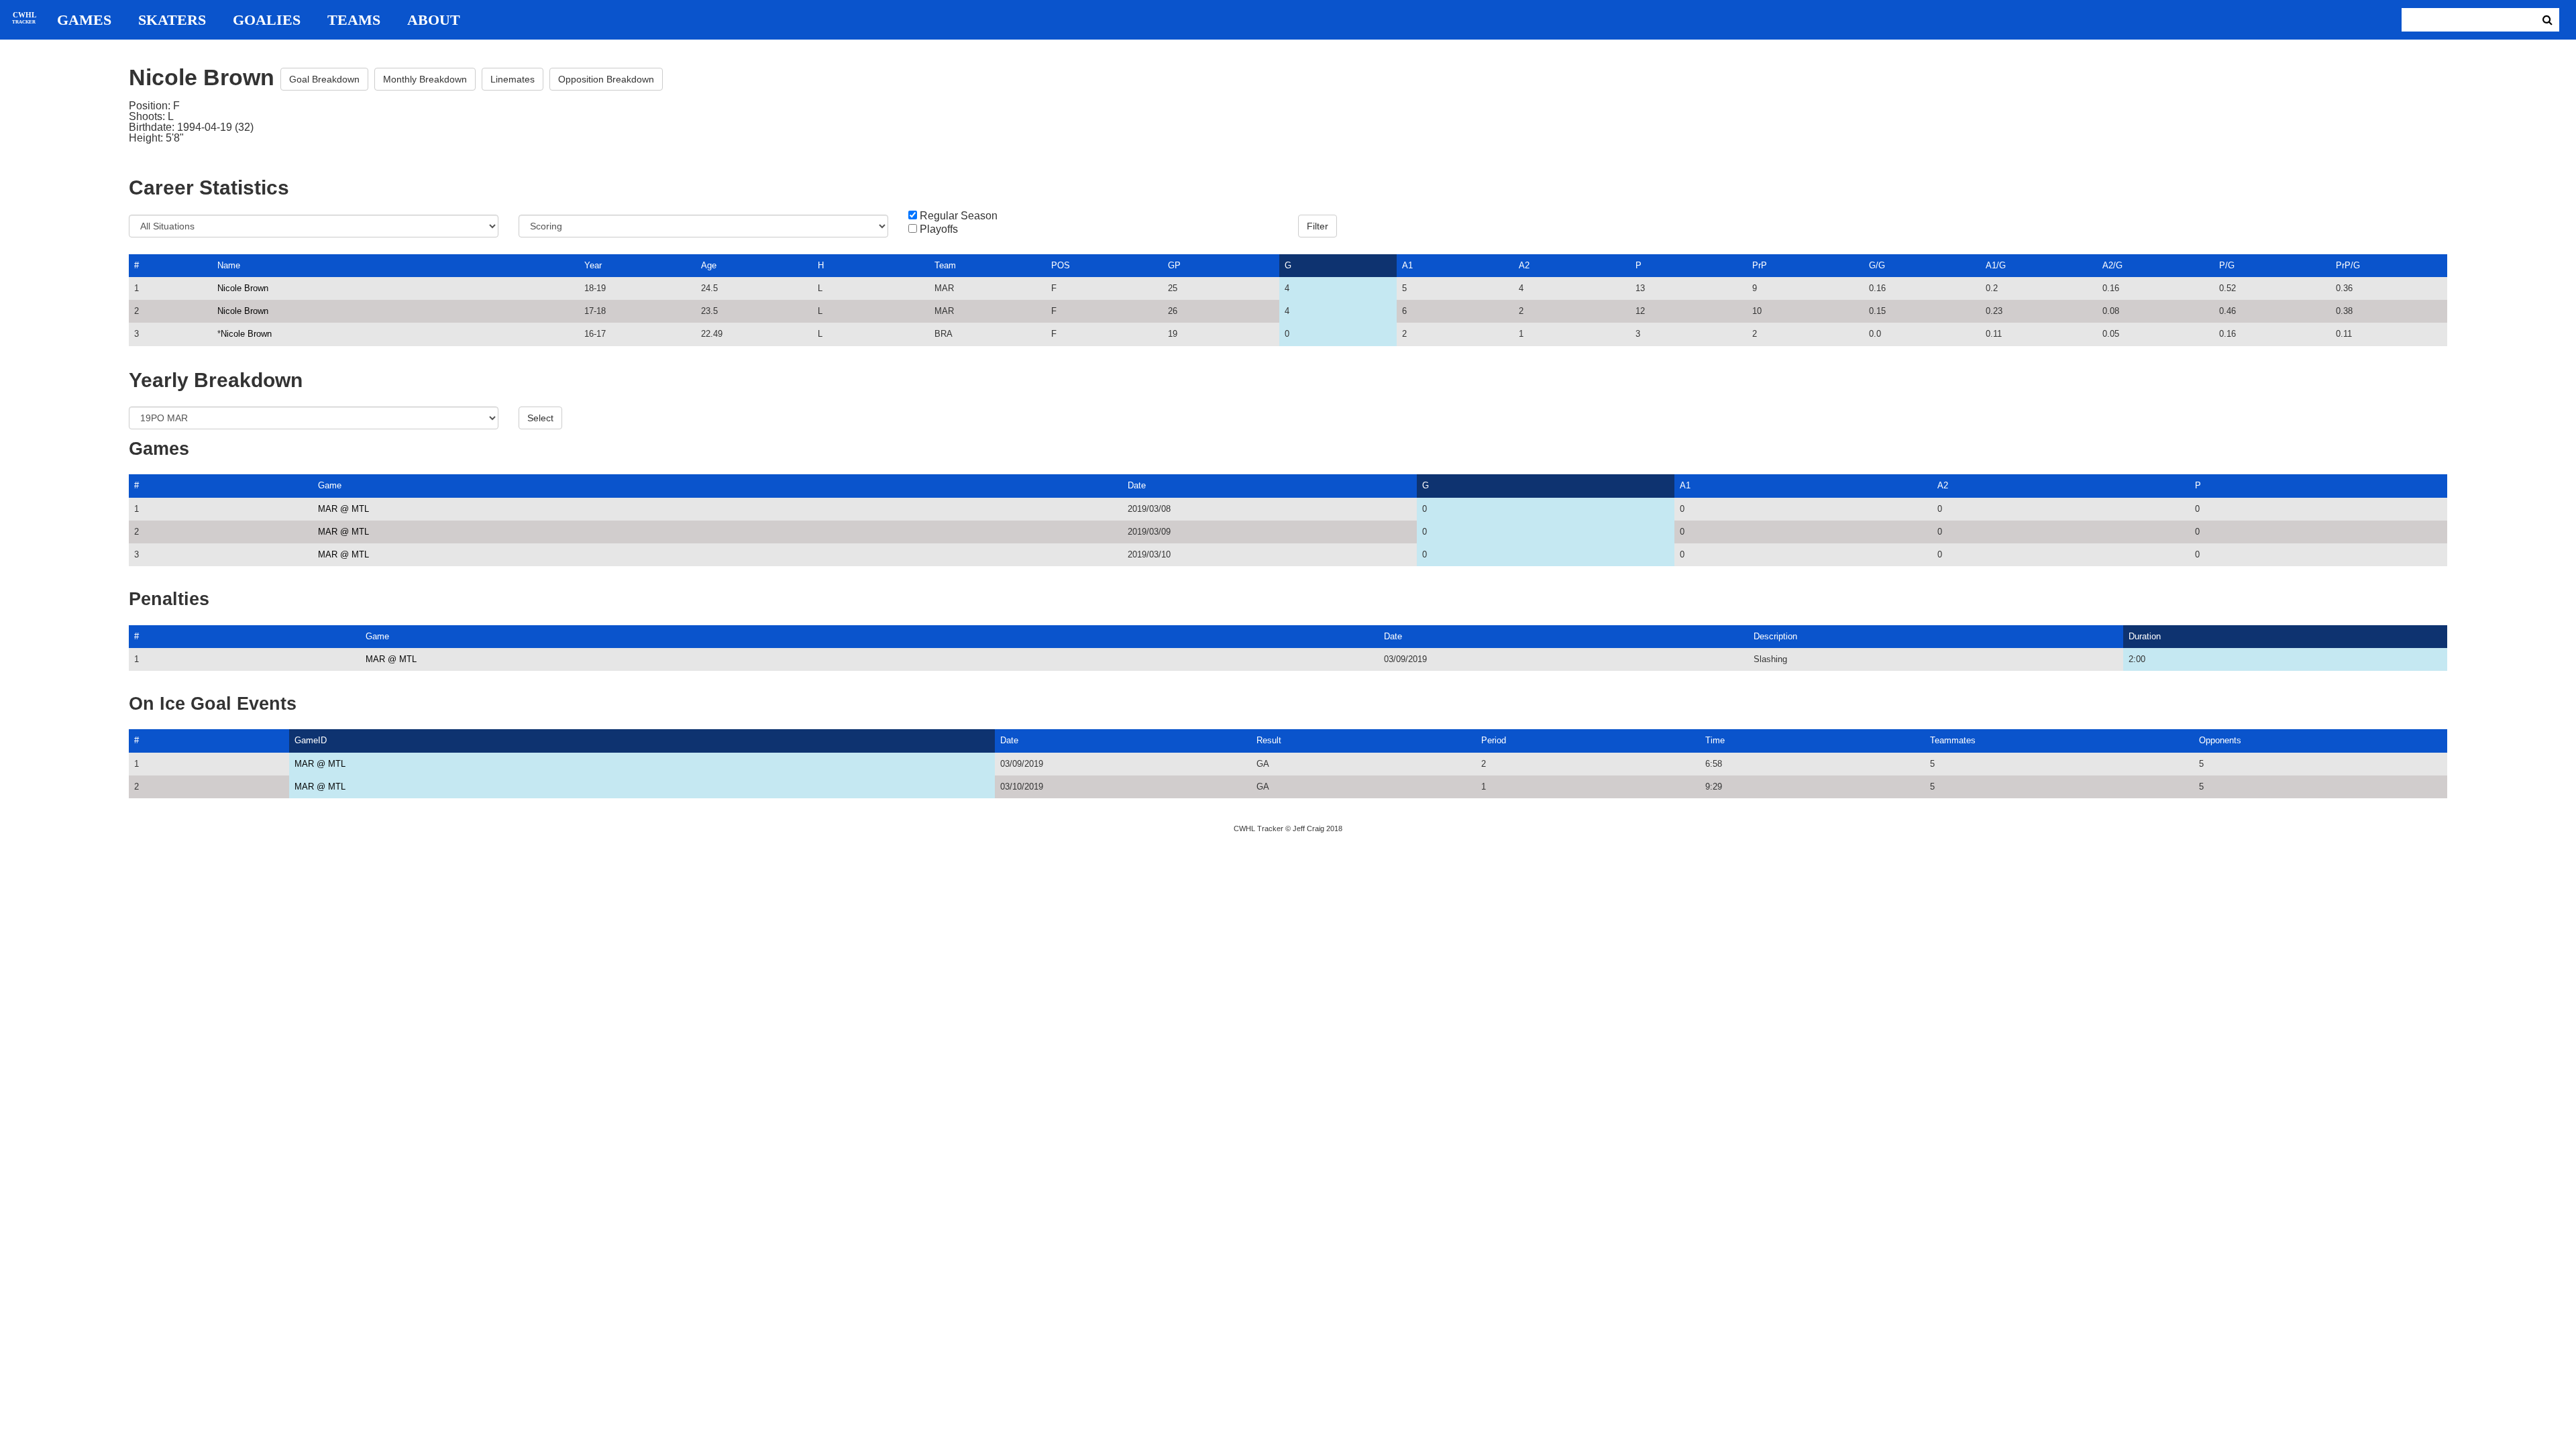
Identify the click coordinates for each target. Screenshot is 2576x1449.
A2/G (2112, 265)
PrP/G (2348, 265)
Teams (354, 20)
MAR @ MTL (343, 509)
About (434, 20)
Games (84, 20)
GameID (311, 740)
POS (1061, 265)
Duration (2145, 636)
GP (1174, 265)
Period (1494, 740)
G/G (1877, 265)
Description (1775, 636)
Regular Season (959, 216)
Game (330, 485)
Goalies (267, 20)
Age (709, 265)
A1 (1407, 265)
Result (1269, 740)
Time (1715, 740)
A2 (1524, 265)
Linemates (513, 79)
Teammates (1953, 740)
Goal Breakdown (324, 79)
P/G (2227, 265)
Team (945, 265)
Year (593, 265)
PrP (1760, 265)
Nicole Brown (243, 288)
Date (1137, 485)
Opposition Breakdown (606, 79)
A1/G (1996, 265)
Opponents (2220, 740)
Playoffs (939, 229)
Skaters (172, 20)
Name (229, 265)
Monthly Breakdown (425, 79)
